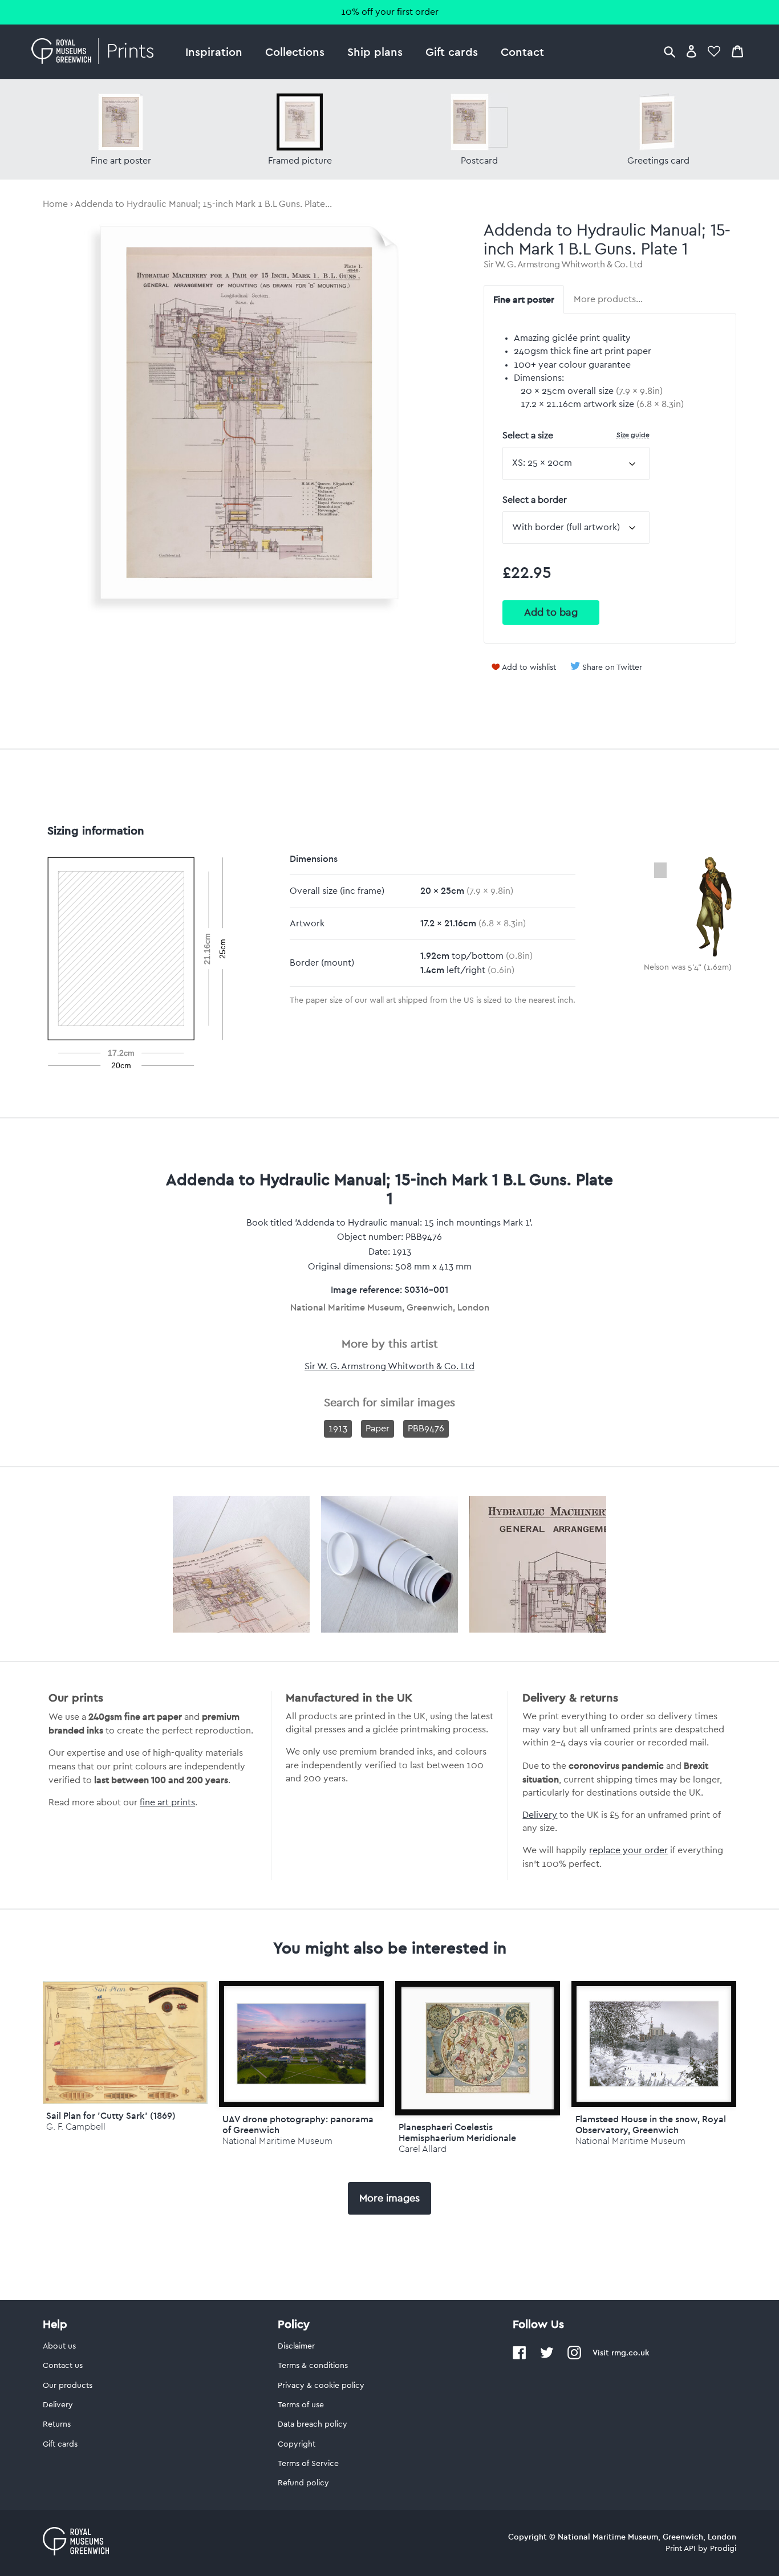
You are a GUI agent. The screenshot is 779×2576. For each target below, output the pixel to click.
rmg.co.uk (630, 2353)
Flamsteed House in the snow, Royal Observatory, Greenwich (651, 2124)
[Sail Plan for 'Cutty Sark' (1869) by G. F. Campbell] (125, 2101)
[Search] (670, 51)
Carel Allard (423, 2149)
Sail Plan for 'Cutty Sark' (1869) (111, 2115)
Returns (57, 2424)
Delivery (540, 1815)
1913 (338, 1429)
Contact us (63, 2366)
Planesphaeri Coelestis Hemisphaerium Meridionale (457, 2132)
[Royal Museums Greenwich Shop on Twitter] (547, 2357)
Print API (681, 2549)
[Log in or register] (691, 51)
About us (59, 2346)
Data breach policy (313, 2424)
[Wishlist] (714, 51)
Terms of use (301, 2405)
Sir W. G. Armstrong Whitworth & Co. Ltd (563, 264)
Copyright (297, 2444)
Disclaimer (296, 2346)
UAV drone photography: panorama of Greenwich (298, 2124)
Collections (295, 52)
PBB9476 (426, 1429)
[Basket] (737, 51)
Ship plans (375, 52)
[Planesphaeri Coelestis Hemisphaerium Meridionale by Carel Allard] (478, 2048)
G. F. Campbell (76, 2127)
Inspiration (214, 52)
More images (389, 2198)
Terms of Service (308, 2464)
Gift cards (452, 52)
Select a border (535, 500)
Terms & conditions (313, 2366)
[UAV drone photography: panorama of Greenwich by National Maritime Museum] (301, 2044)
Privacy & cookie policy (321, 2386)
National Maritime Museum (277, 2141)
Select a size (576, 435)
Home (55, 204)
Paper (378, 1429)
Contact (522, 52)
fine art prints (167, 1802)
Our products (68, 2386)
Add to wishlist (529, 668)
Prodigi (723, 2549)
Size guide (633, 435)
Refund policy (303, 2483)
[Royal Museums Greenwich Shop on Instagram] (574, 2357)
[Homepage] (96, 52)
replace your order (628, 1850)
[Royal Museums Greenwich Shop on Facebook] (520, 2357)
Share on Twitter (612, 668)
